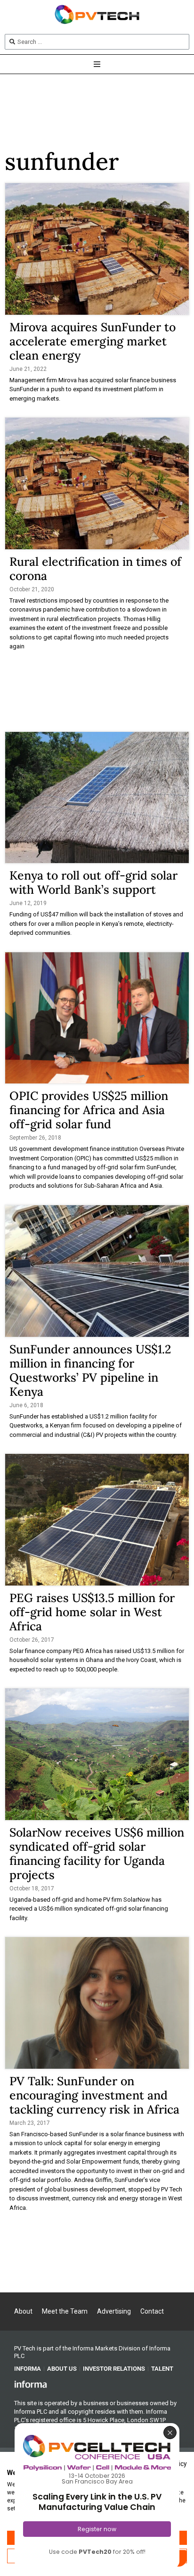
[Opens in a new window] (31, 2384)
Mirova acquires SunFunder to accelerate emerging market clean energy (93, 341)
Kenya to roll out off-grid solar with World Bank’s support (93, 882)
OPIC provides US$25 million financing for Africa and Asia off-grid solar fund (89, 1110)
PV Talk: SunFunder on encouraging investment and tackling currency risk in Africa (94, 2095)
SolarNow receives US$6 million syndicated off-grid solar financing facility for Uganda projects (97, 1854)
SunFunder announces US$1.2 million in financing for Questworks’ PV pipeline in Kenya (90, 1370)
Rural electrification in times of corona (95, 569)
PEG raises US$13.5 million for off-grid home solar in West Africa (92, 1612)
